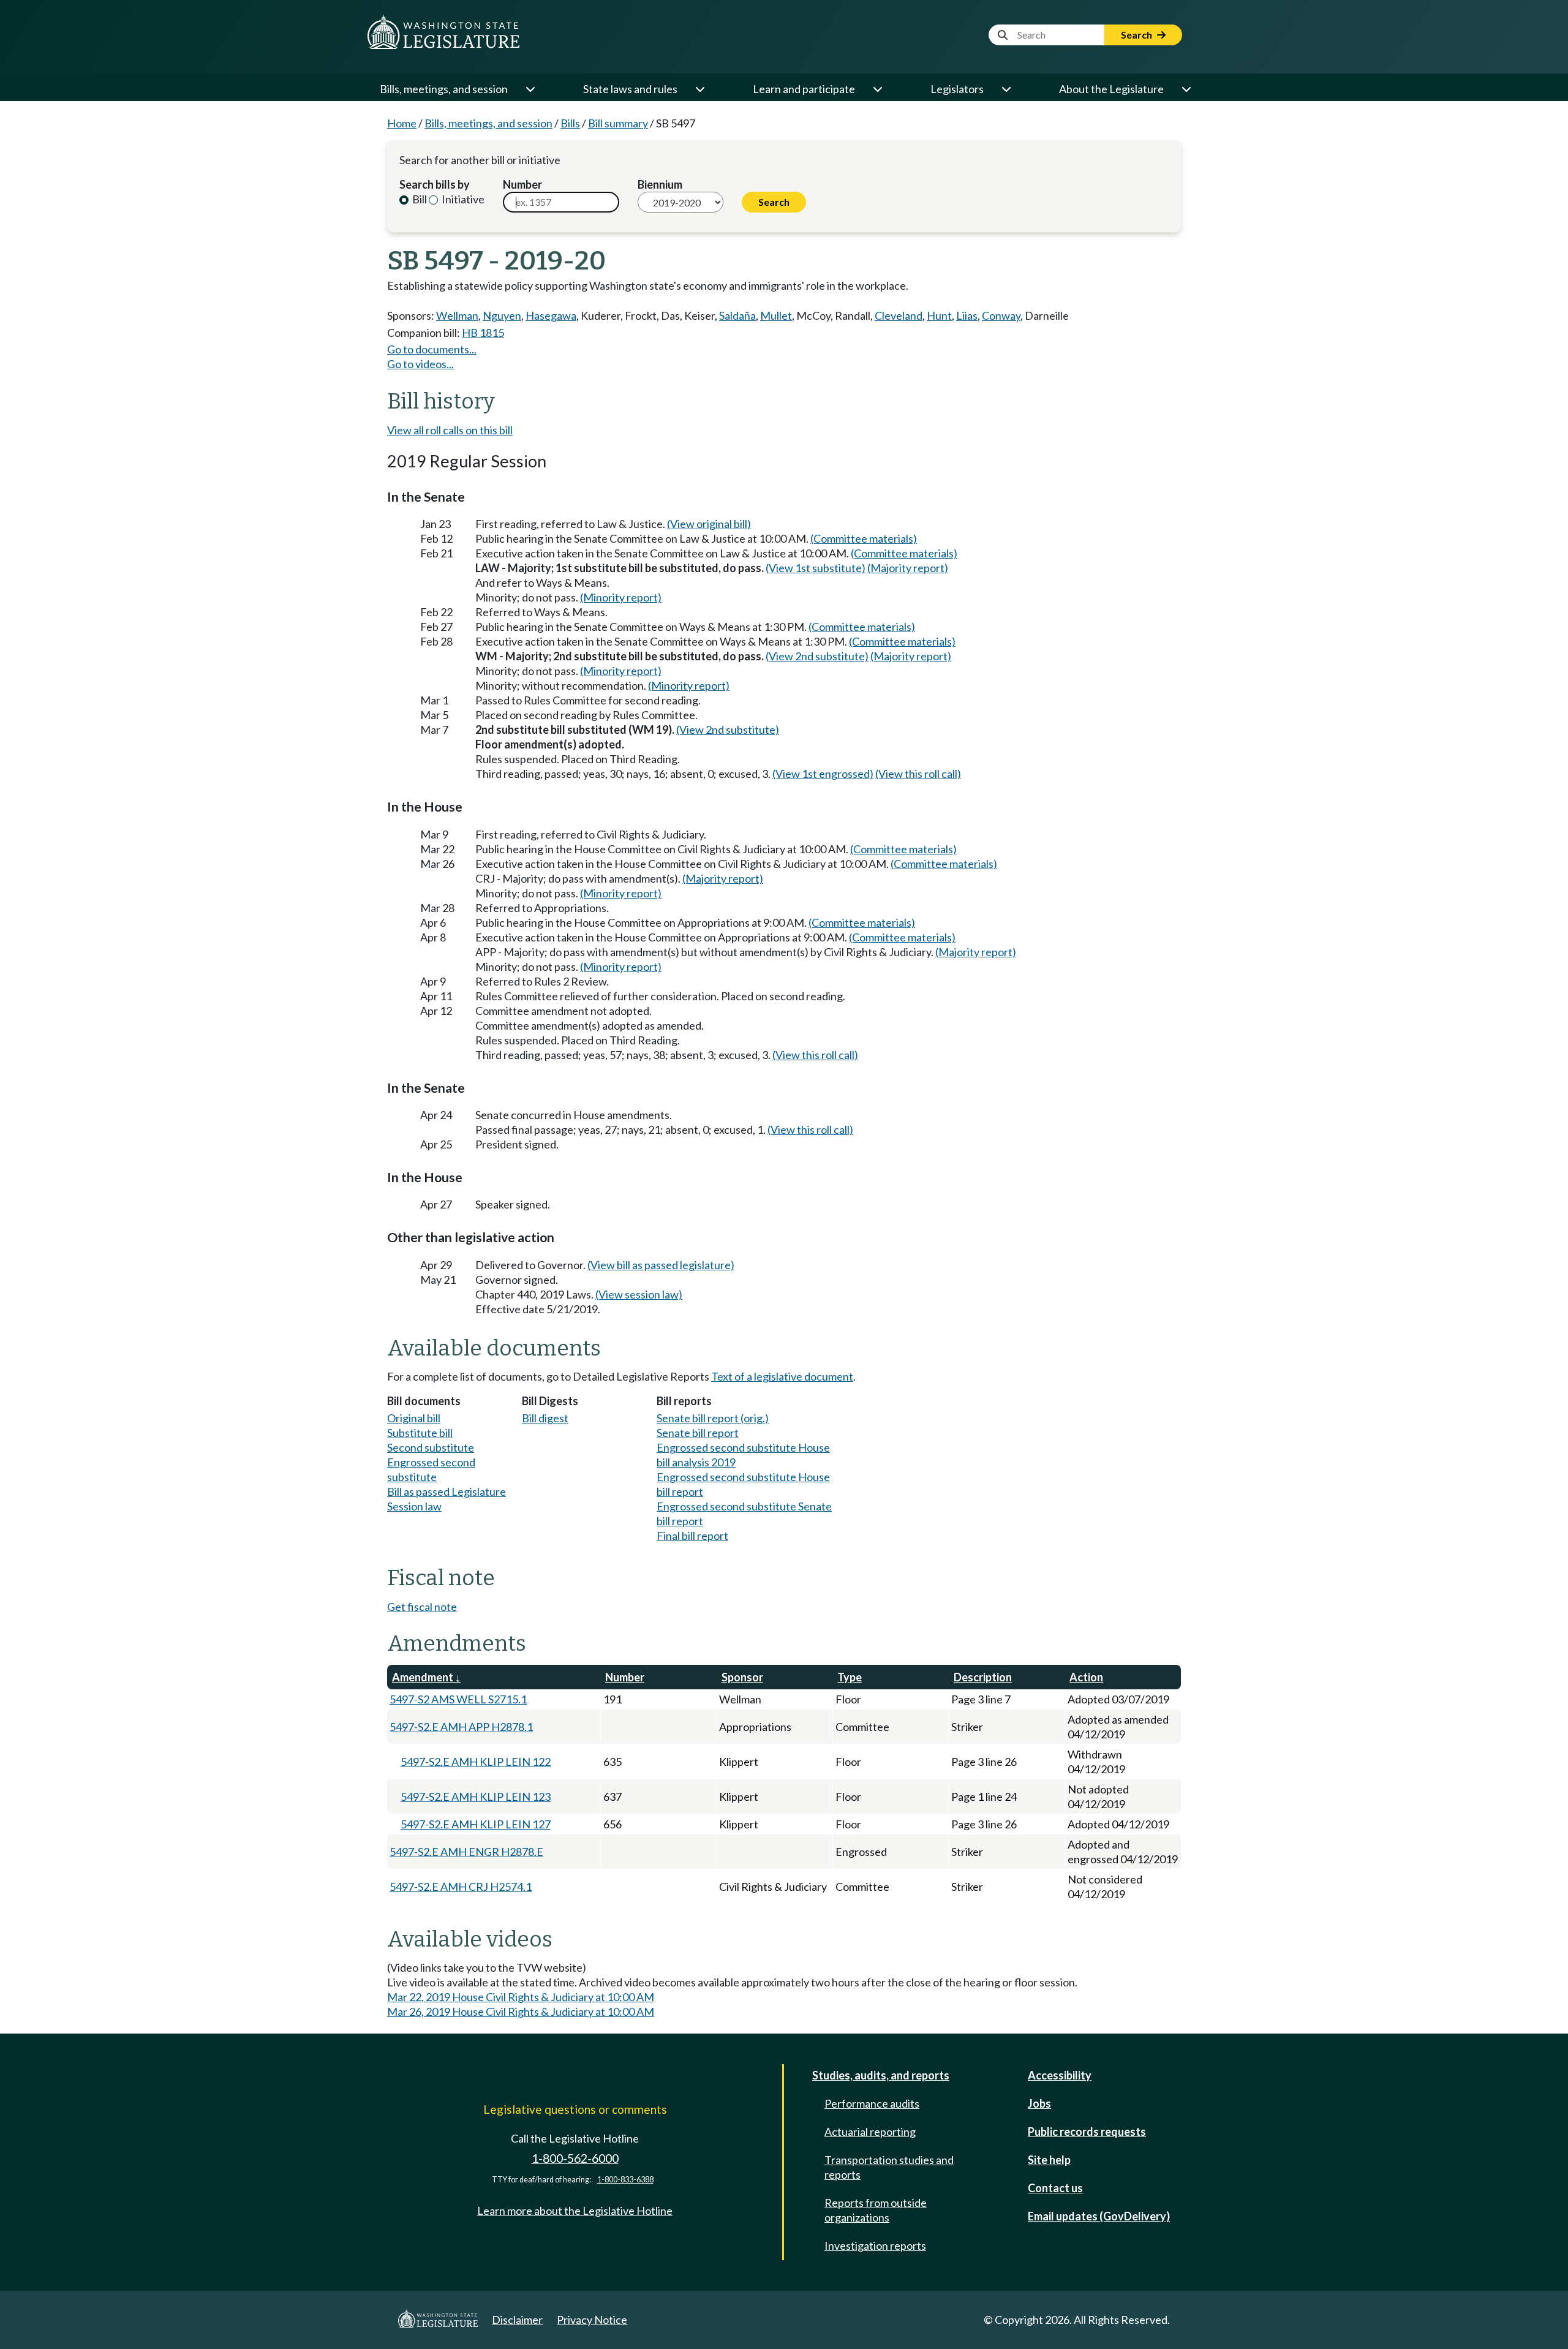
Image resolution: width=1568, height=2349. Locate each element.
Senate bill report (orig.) (713, 1418)
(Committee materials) (864, 538)
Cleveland (899, 315)
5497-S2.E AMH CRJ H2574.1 (461, 1887)
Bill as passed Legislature (447, 1491)
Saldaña (737, 315)
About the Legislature (1111, 89)
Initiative (462, 199)
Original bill (414, 1418)
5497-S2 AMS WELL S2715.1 (458, 1699)
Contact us (1055, 2188)
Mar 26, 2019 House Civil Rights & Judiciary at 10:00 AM (521, 2012)
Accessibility (1060, 2075)
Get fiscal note (422, 1607)
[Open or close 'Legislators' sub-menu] (1006, 89)
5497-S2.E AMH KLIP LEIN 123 (476, 1797)
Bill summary (618, 123)
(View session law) (639, 1294)
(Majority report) (908, 568)
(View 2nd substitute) (817, 656)
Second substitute (431, 1447)
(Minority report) (621, 597)
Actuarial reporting (870, 2132)
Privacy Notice (592, 2320)
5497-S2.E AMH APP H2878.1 (461, 1727)
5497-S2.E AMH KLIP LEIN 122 (476, 1762)
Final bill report (692, 1536)
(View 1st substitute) (816, 568)
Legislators (957, 89)
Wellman (457, 315)
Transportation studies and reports (889, 2167)
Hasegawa (551, 315)
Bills (570, 123)
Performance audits (872, 2103)
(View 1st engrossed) (823, 774)
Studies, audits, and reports (881, 2075)
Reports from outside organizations (876, 2210)
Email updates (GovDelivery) (1099, 2216)
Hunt (939, 315)
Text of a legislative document (782, 1376)
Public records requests (1087, 2132)
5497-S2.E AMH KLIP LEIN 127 (476, 1824)
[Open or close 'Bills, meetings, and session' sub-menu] (530, 89)
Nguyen (502, 315)
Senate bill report (698, 1433)
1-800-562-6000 (575, 2158)
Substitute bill (420, 1433)
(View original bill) (709, 524)
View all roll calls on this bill (450, 430)
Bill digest (545, 1418)
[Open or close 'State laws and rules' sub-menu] (699, 89)
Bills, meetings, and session (444, 89)
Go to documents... (432, 349)
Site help (1049, 2160)
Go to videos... (420, 364)
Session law (414, 1506)
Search (1137, 35)
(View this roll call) (918, 774)
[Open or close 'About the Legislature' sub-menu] (1186, 89)
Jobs (1039, 2103)
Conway (1001, 315)
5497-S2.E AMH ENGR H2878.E (466, 1852)
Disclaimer (517, 2320)
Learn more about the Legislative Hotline (575, 2211)
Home (402, 123)
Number (522, 184)
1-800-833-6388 (625, 2180)
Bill (419, 199)
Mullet (776, 315)
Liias (967, 315)
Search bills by (435, 184)
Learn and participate (804, 89)
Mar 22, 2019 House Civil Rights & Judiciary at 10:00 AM (521, 1997)
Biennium (660, 184)
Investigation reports (875, 2245)
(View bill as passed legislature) (661, 1265)
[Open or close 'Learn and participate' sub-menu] (877, 89)
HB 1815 (483, 333)
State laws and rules (630, 89)
